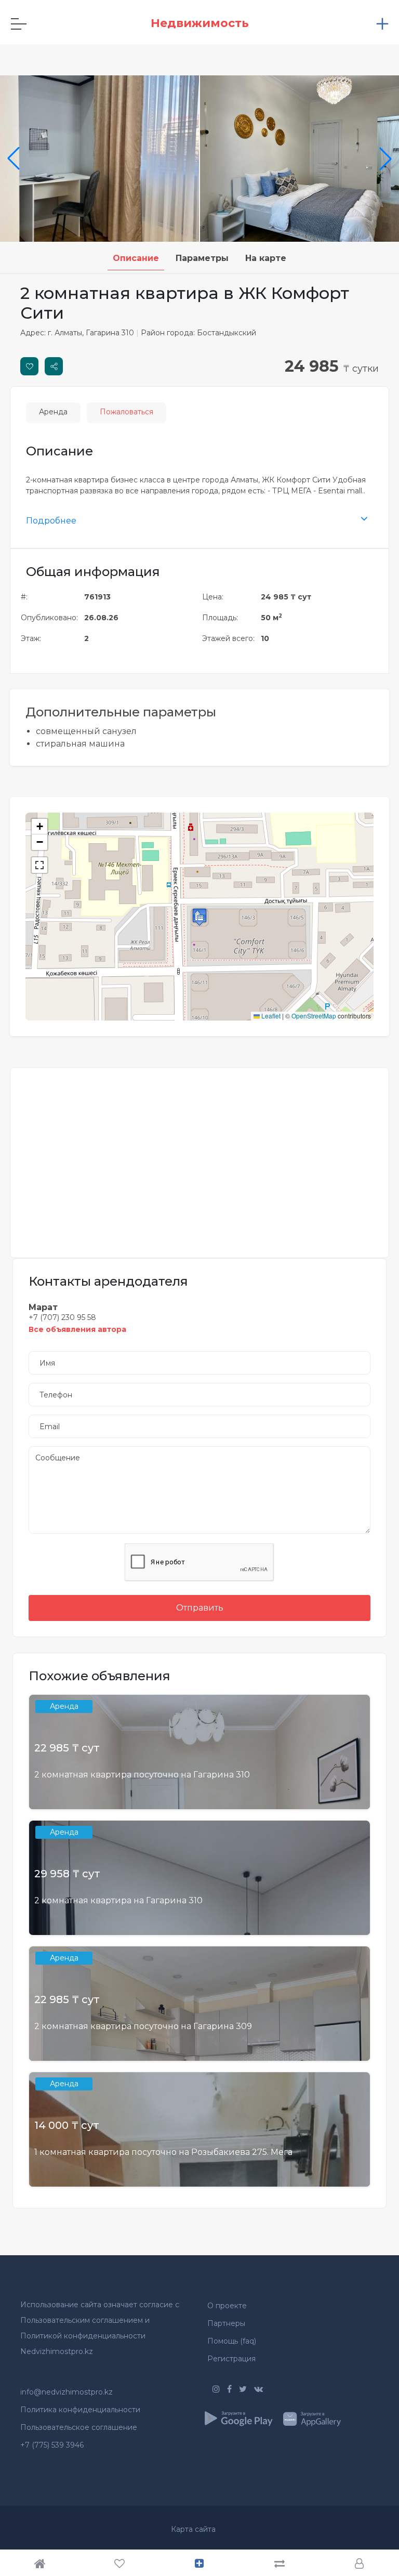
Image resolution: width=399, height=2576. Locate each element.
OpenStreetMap (314, 1016)
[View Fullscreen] (39, 865)
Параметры (202, 258)
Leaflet (270, 1016)
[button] (199, 917)
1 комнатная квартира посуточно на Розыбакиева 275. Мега (163, 2152)
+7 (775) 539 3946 (52, 2445)
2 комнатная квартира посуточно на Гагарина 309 (143, 2026)
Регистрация (231, 2359)
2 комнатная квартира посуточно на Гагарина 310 (142, 1775)
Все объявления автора (77, 1329)
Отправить (200, 1608)
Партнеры (226, 2323)
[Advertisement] (199, 1156)
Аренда (53, 412)
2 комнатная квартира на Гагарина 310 (118, 1900)
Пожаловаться (127, 412)
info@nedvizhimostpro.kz (66, 2392)
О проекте (227, 2306)
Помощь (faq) (232, 2341)
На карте (266, 258)
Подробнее (51, 521)
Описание (136, 258)
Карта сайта (193, 2529)
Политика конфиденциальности (80, 2410)
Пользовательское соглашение (79, 2427)
